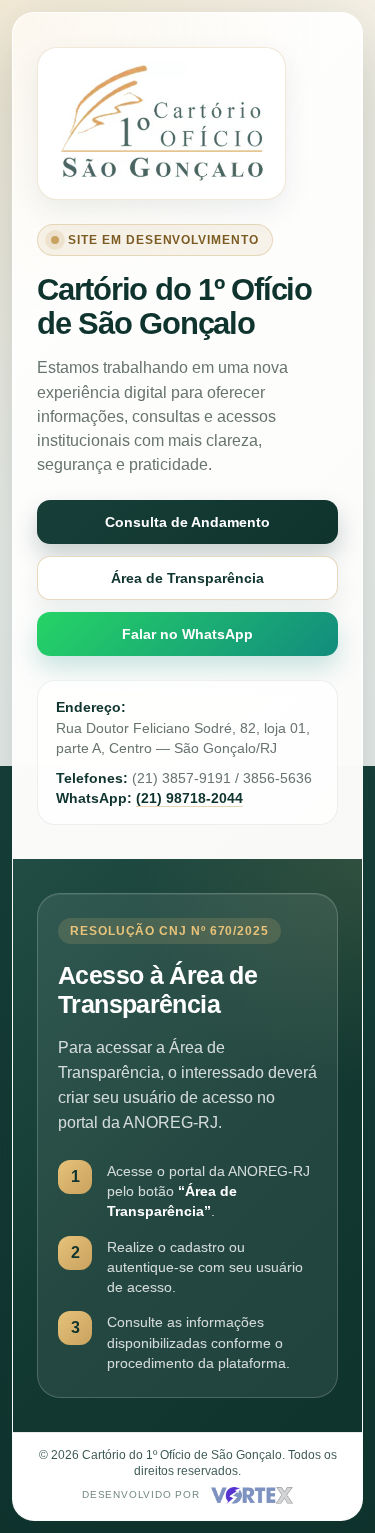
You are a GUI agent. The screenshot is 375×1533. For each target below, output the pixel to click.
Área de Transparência (187, 578)
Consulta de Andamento (187, 522)
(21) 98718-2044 (189, 798)
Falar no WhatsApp (187, 634)
